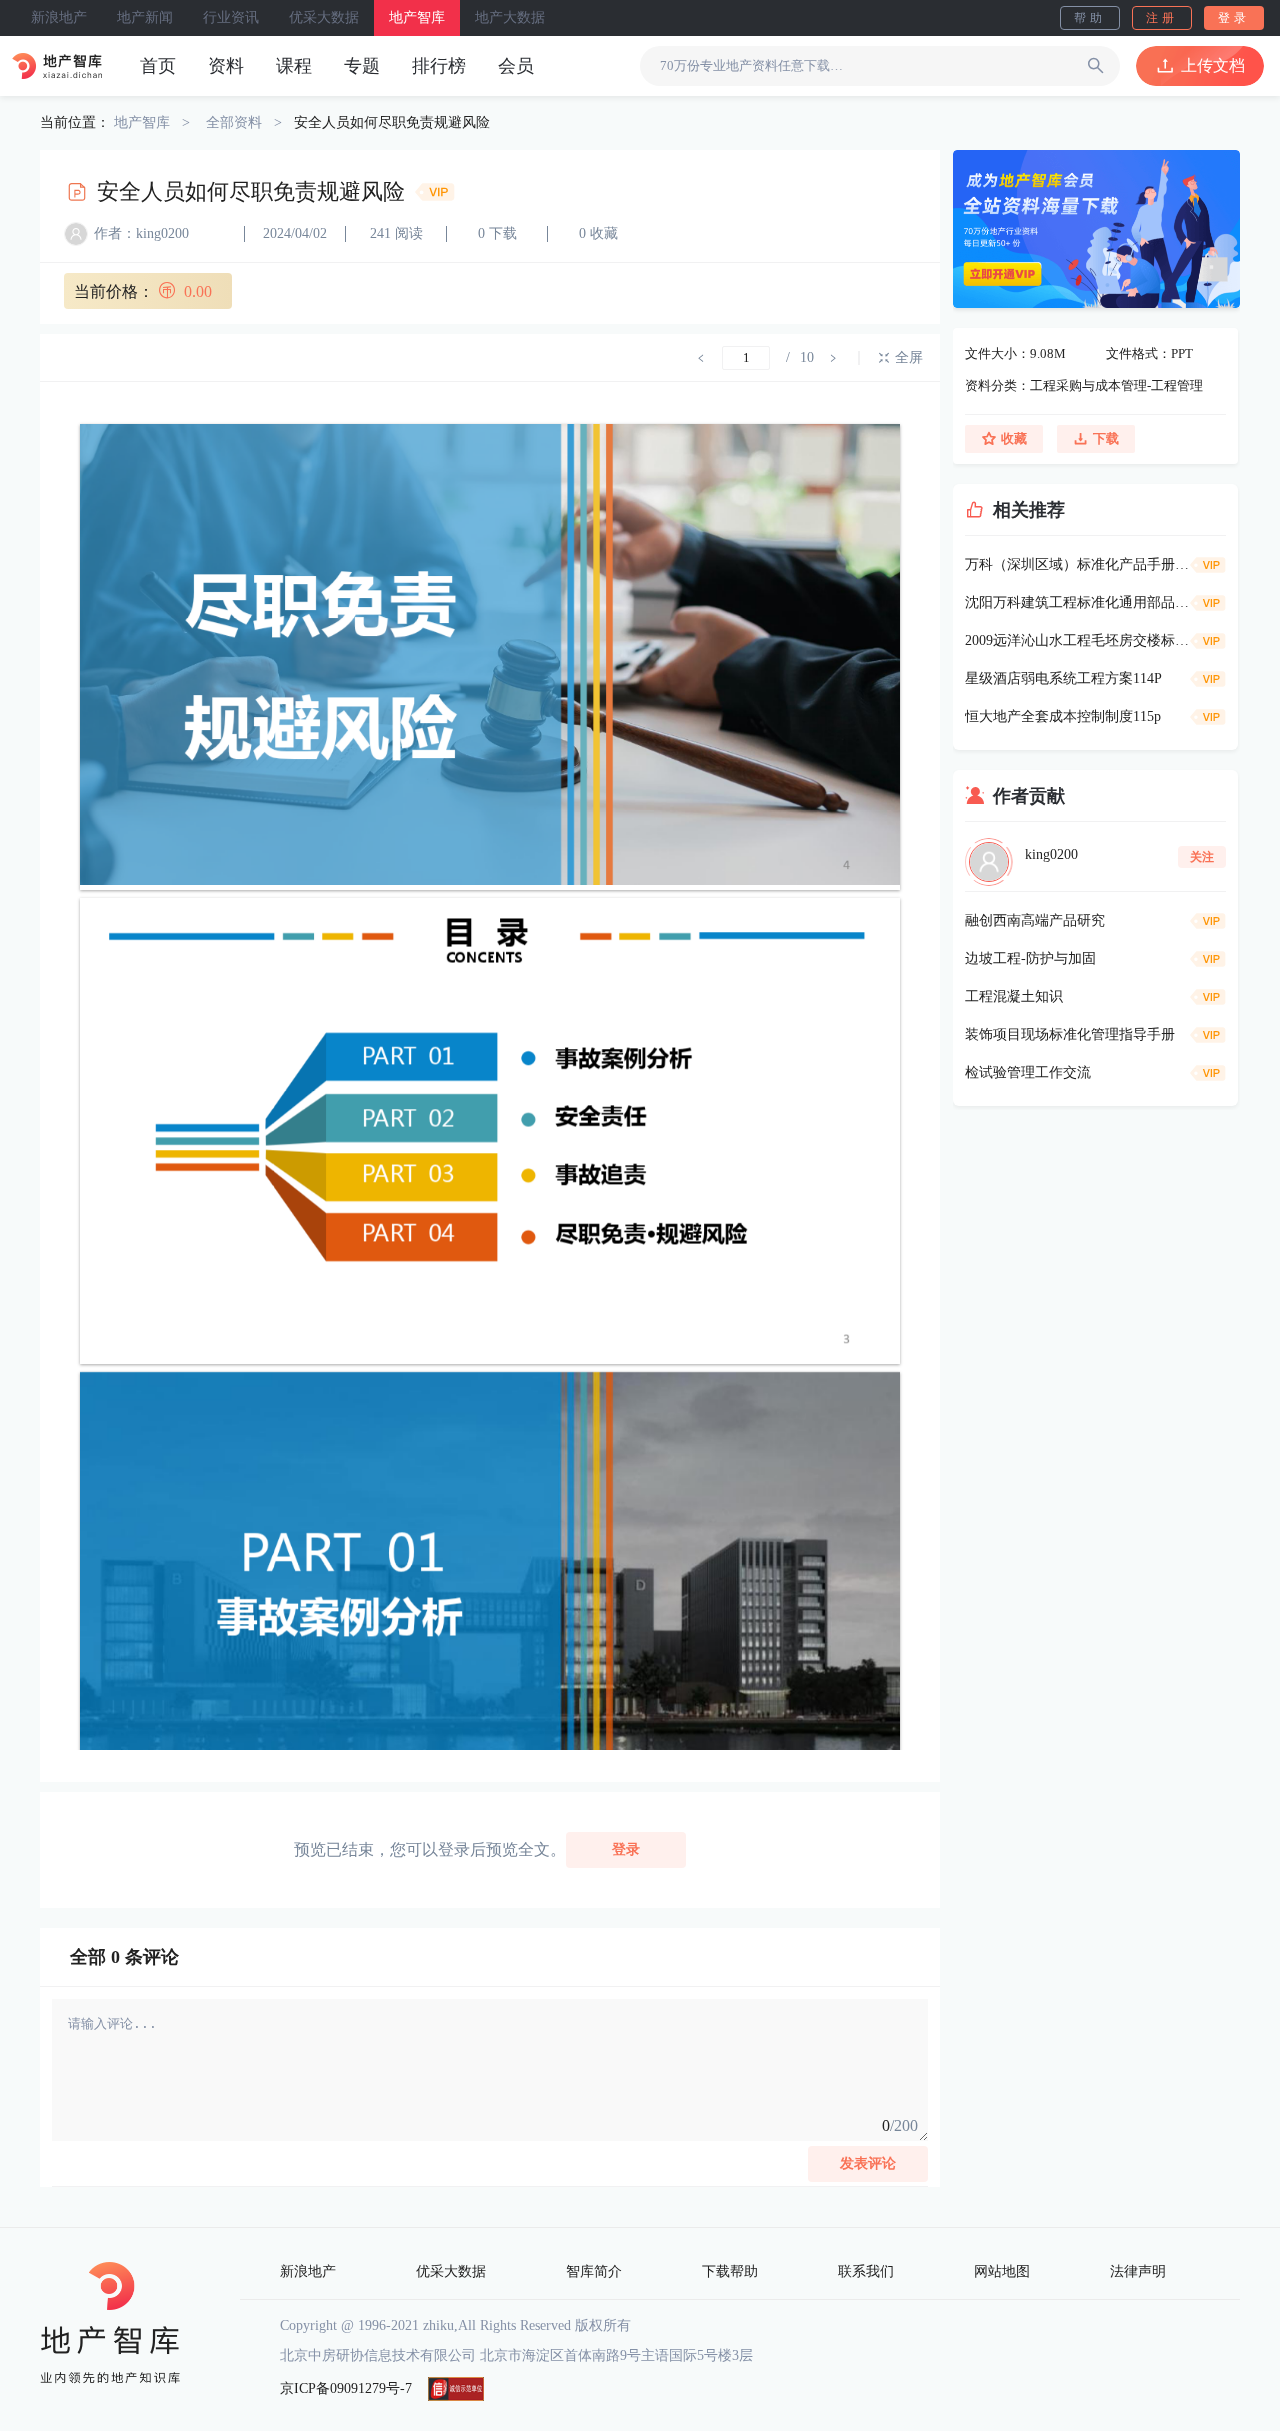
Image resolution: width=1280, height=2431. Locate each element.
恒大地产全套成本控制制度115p (1063, 716)
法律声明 (1138, 2271)
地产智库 (417, 17)
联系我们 (866, 2271)
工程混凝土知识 (1014, 996)
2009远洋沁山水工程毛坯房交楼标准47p (1077, 640)
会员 (516, 66)
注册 (1162, 18)
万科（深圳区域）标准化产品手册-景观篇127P (1077, 564)
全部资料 (234, 122)
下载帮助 (730, 2271)
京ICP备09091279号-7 (346, 2388)
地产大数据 (510, 17)
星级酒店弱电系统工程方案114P (1063, 678)
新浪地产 (59, 17)
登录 (1234, 18)
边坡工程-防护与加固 (1030, 958)
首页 (158, 66)
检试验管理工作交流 (1028, 1072)
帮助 (1090, 18)
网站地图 (1002, 2271)
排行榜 (439, 66)
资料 (226, 66)
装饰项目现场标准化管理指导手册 (1070, 1034)
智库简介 (594, 2271)
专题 (362, 66)
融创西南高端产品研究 (1035, 920)
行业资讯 (231, 17)
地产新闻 (145, 17)
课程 (294, 66)
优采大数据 (324, 17)
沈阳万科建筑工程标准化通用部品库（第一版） (1077, 602)
